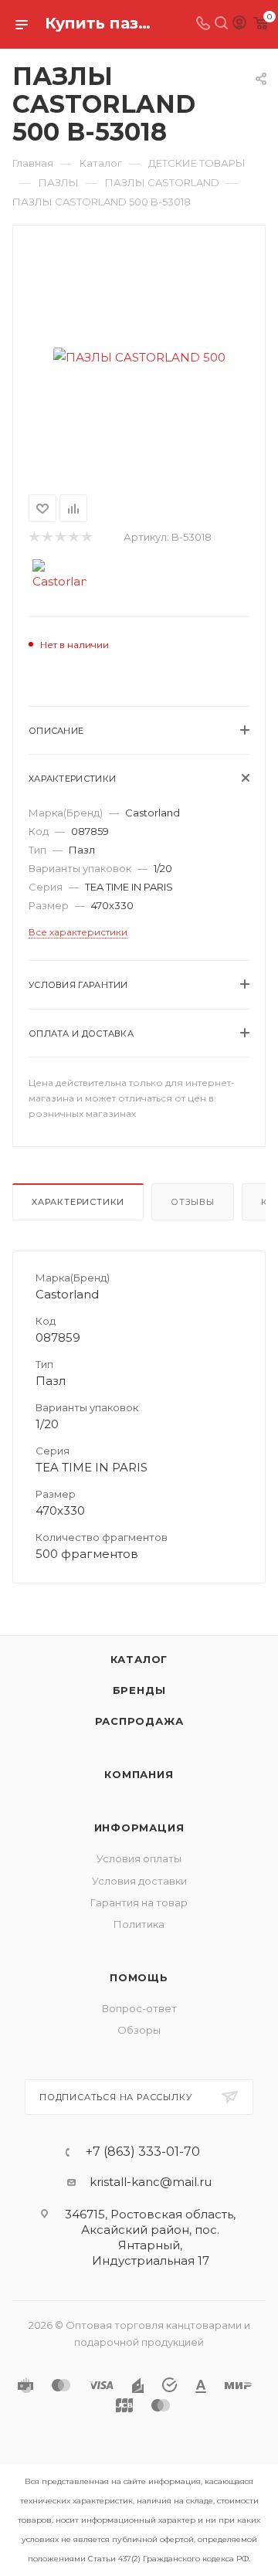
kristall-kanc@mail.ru (151, 2182)
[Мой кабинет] (239, 24)
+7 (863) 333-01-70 (143, 2152)
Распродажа (139, 1721)
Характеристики (78, 1202)
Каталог (139, 1659)
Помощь (139, 1977)
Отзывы (193, 1202)
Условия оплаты (139, 1858)
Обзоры (139, 2030)
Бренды (139, 1690)
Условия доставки (139, 1881)
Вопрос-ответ (139, 2008)
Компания (139, 1774)
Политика (139, 1924)
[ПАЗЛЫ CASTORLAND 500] (139, 357)
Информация (139, 1828)
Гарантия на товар (139, 1902)
